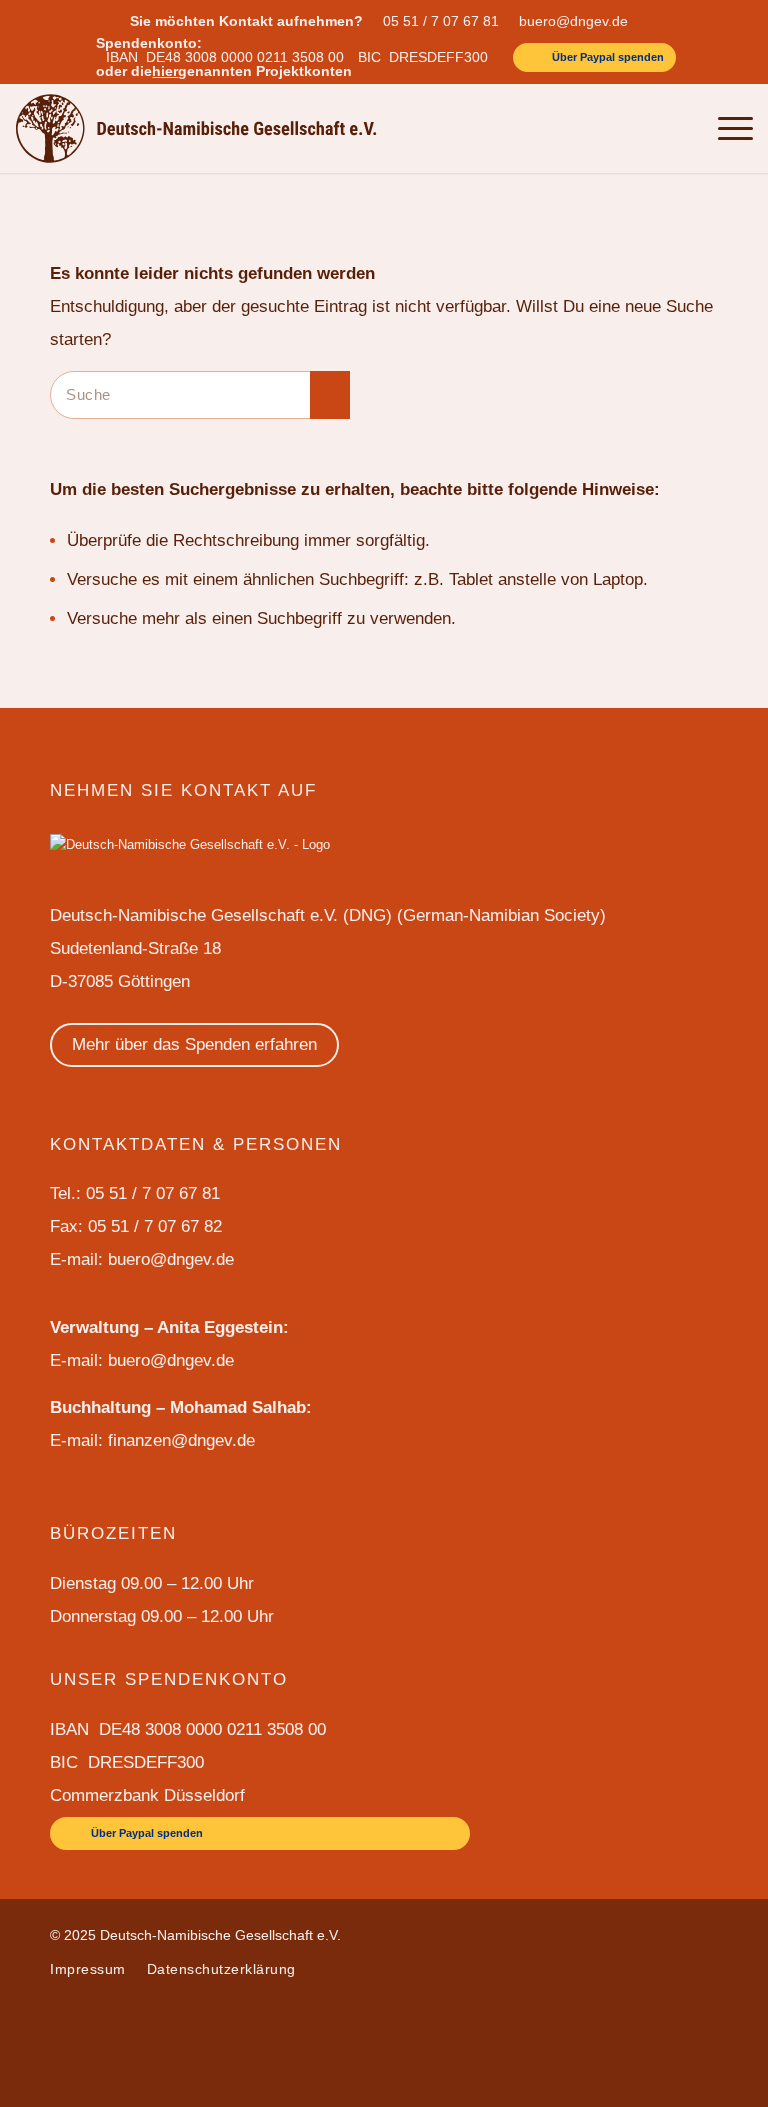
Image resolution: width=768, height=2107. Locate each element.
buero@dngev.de (573, 21)
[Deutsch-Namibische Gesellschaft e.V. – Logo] (196, 128)
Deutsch (631, 128)
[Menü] (725, 128)
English (576, 128)
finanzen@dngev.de (181, 1440)
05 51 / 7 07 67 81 (441, 21)
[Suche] (678, 128)
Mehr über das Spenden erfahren (194, 1044)
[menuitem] (446, 21)
